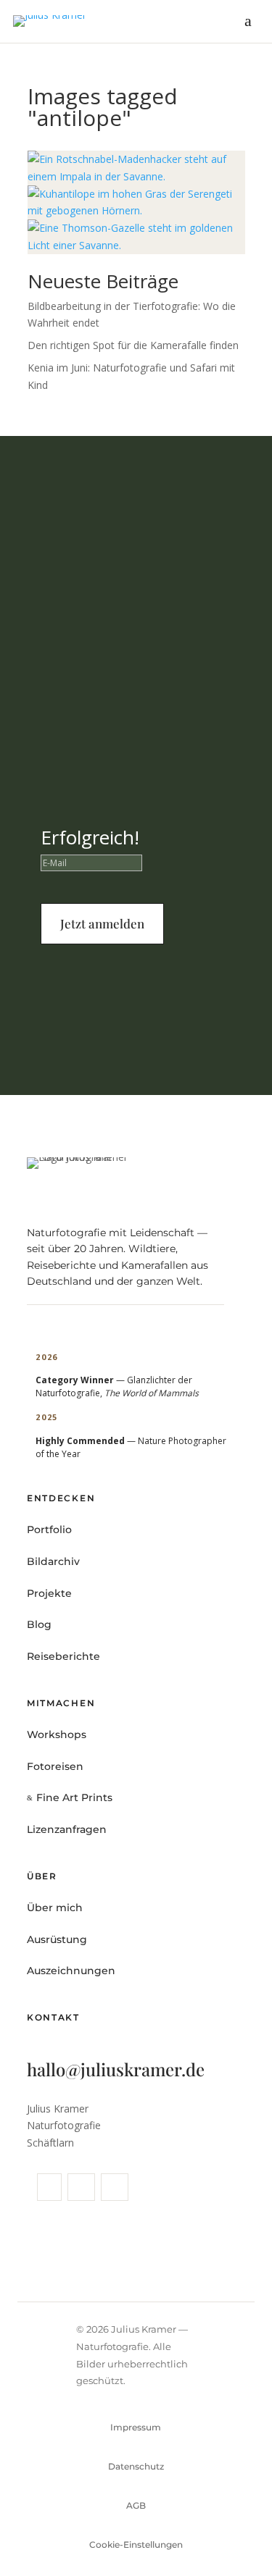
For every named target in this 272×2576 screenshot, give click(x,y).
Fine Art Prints (61, 2542)
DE (210, 2542)
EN (241, 2542)
